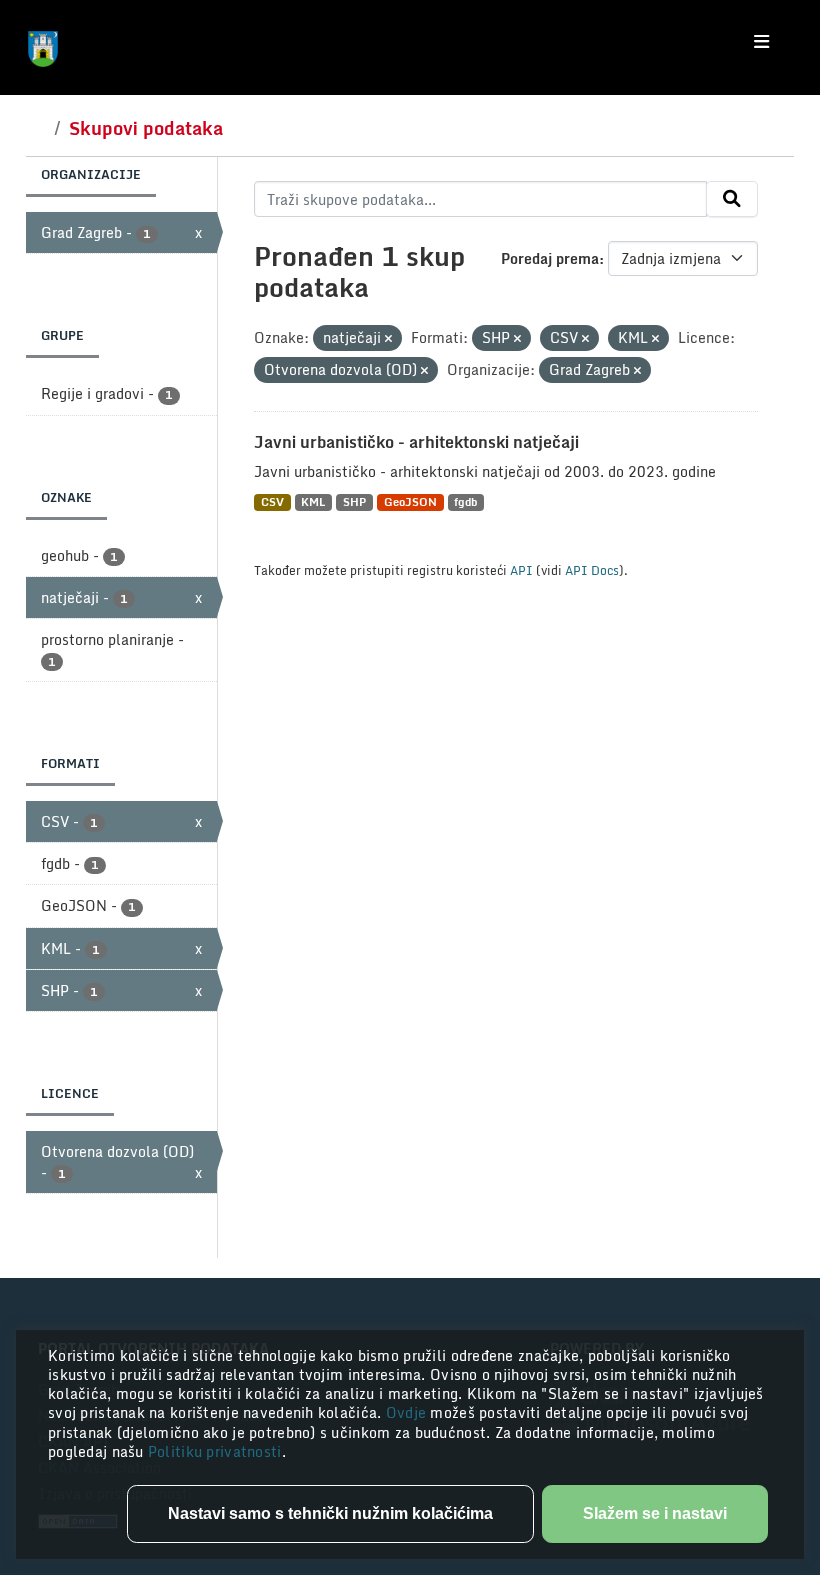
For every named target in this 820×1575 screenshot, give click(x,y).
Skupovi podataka (146, 128)
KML (313, 502)
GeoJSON (410, 502)
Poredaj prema (550, 258)
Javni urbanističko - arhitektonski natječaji (416, 442)
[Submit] (732, 199)
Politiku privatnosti (215, 1451)
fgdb (465, 502)
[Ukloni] (388, 339)
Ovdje (408, 1412)
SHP (354, 502)
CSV (272, 502)
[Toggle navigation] (761, 42)
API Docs (592, 570)
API (521, 570)
